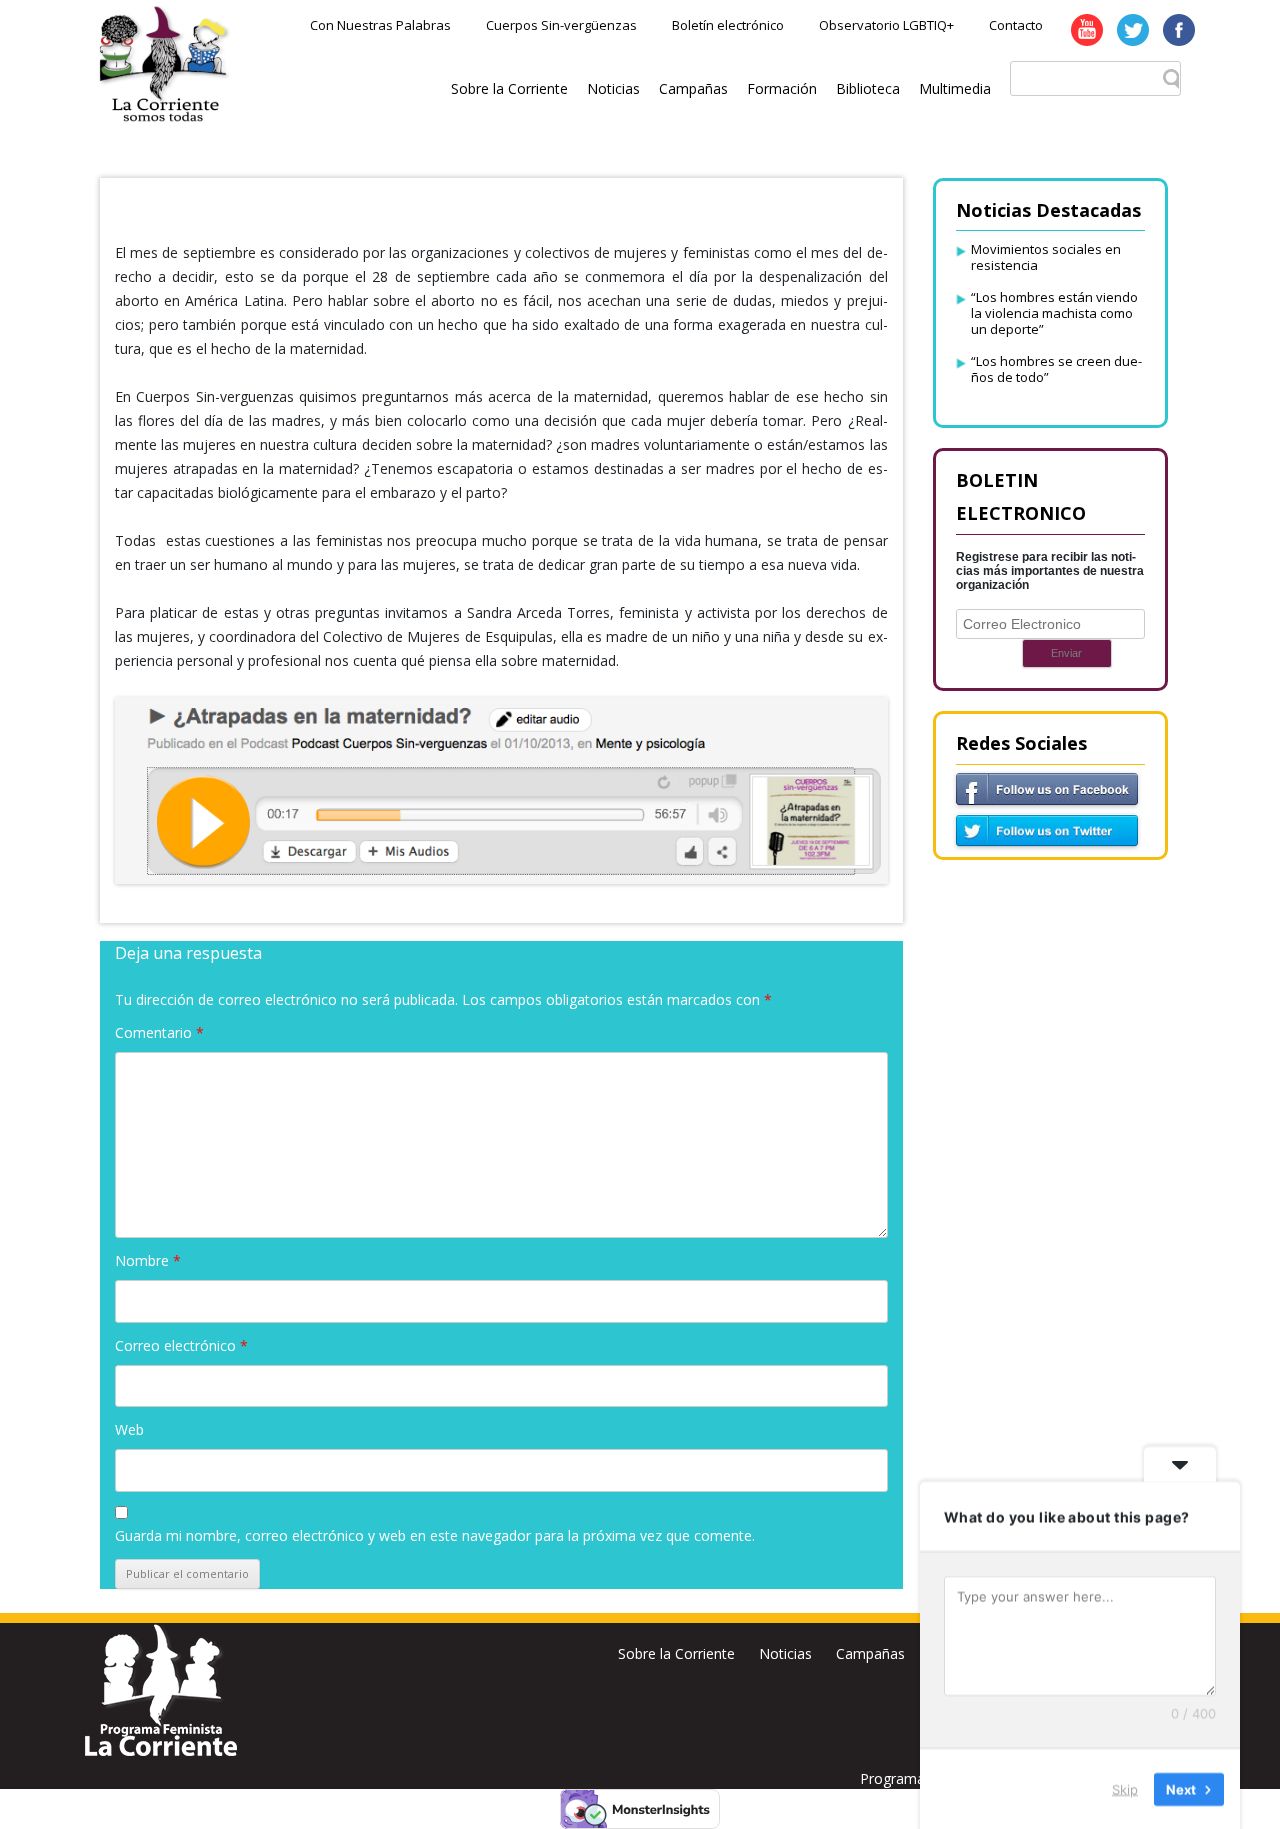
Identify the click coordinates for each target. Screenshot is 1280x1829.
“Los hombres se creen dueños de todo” (1056, 369)
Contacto (1016, 25)
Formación (782, 88)
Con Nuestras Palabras (380, 25)
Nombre (148, 1260)
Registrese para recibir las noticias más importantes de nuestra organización (1050, 571)
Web (129, 1429)
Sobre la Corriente (509, 88)
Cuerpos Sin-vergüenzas (561, 25)
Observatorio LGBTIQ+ (886, 25)
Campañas (693, 88)
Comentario (159, 1032)
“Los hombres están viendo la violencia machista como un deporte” (1054, 313)
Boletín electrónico (728, 25)
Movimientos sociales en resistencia (1046, 257)
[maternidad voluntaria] (501, 790)
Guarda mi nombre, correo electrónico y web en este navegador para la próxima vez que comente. (435, 1535)
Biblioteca (868, 88)
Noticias (613, 88)
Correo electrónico (181, 1345)
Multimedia (955, 88)
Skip (1125, 1788)
